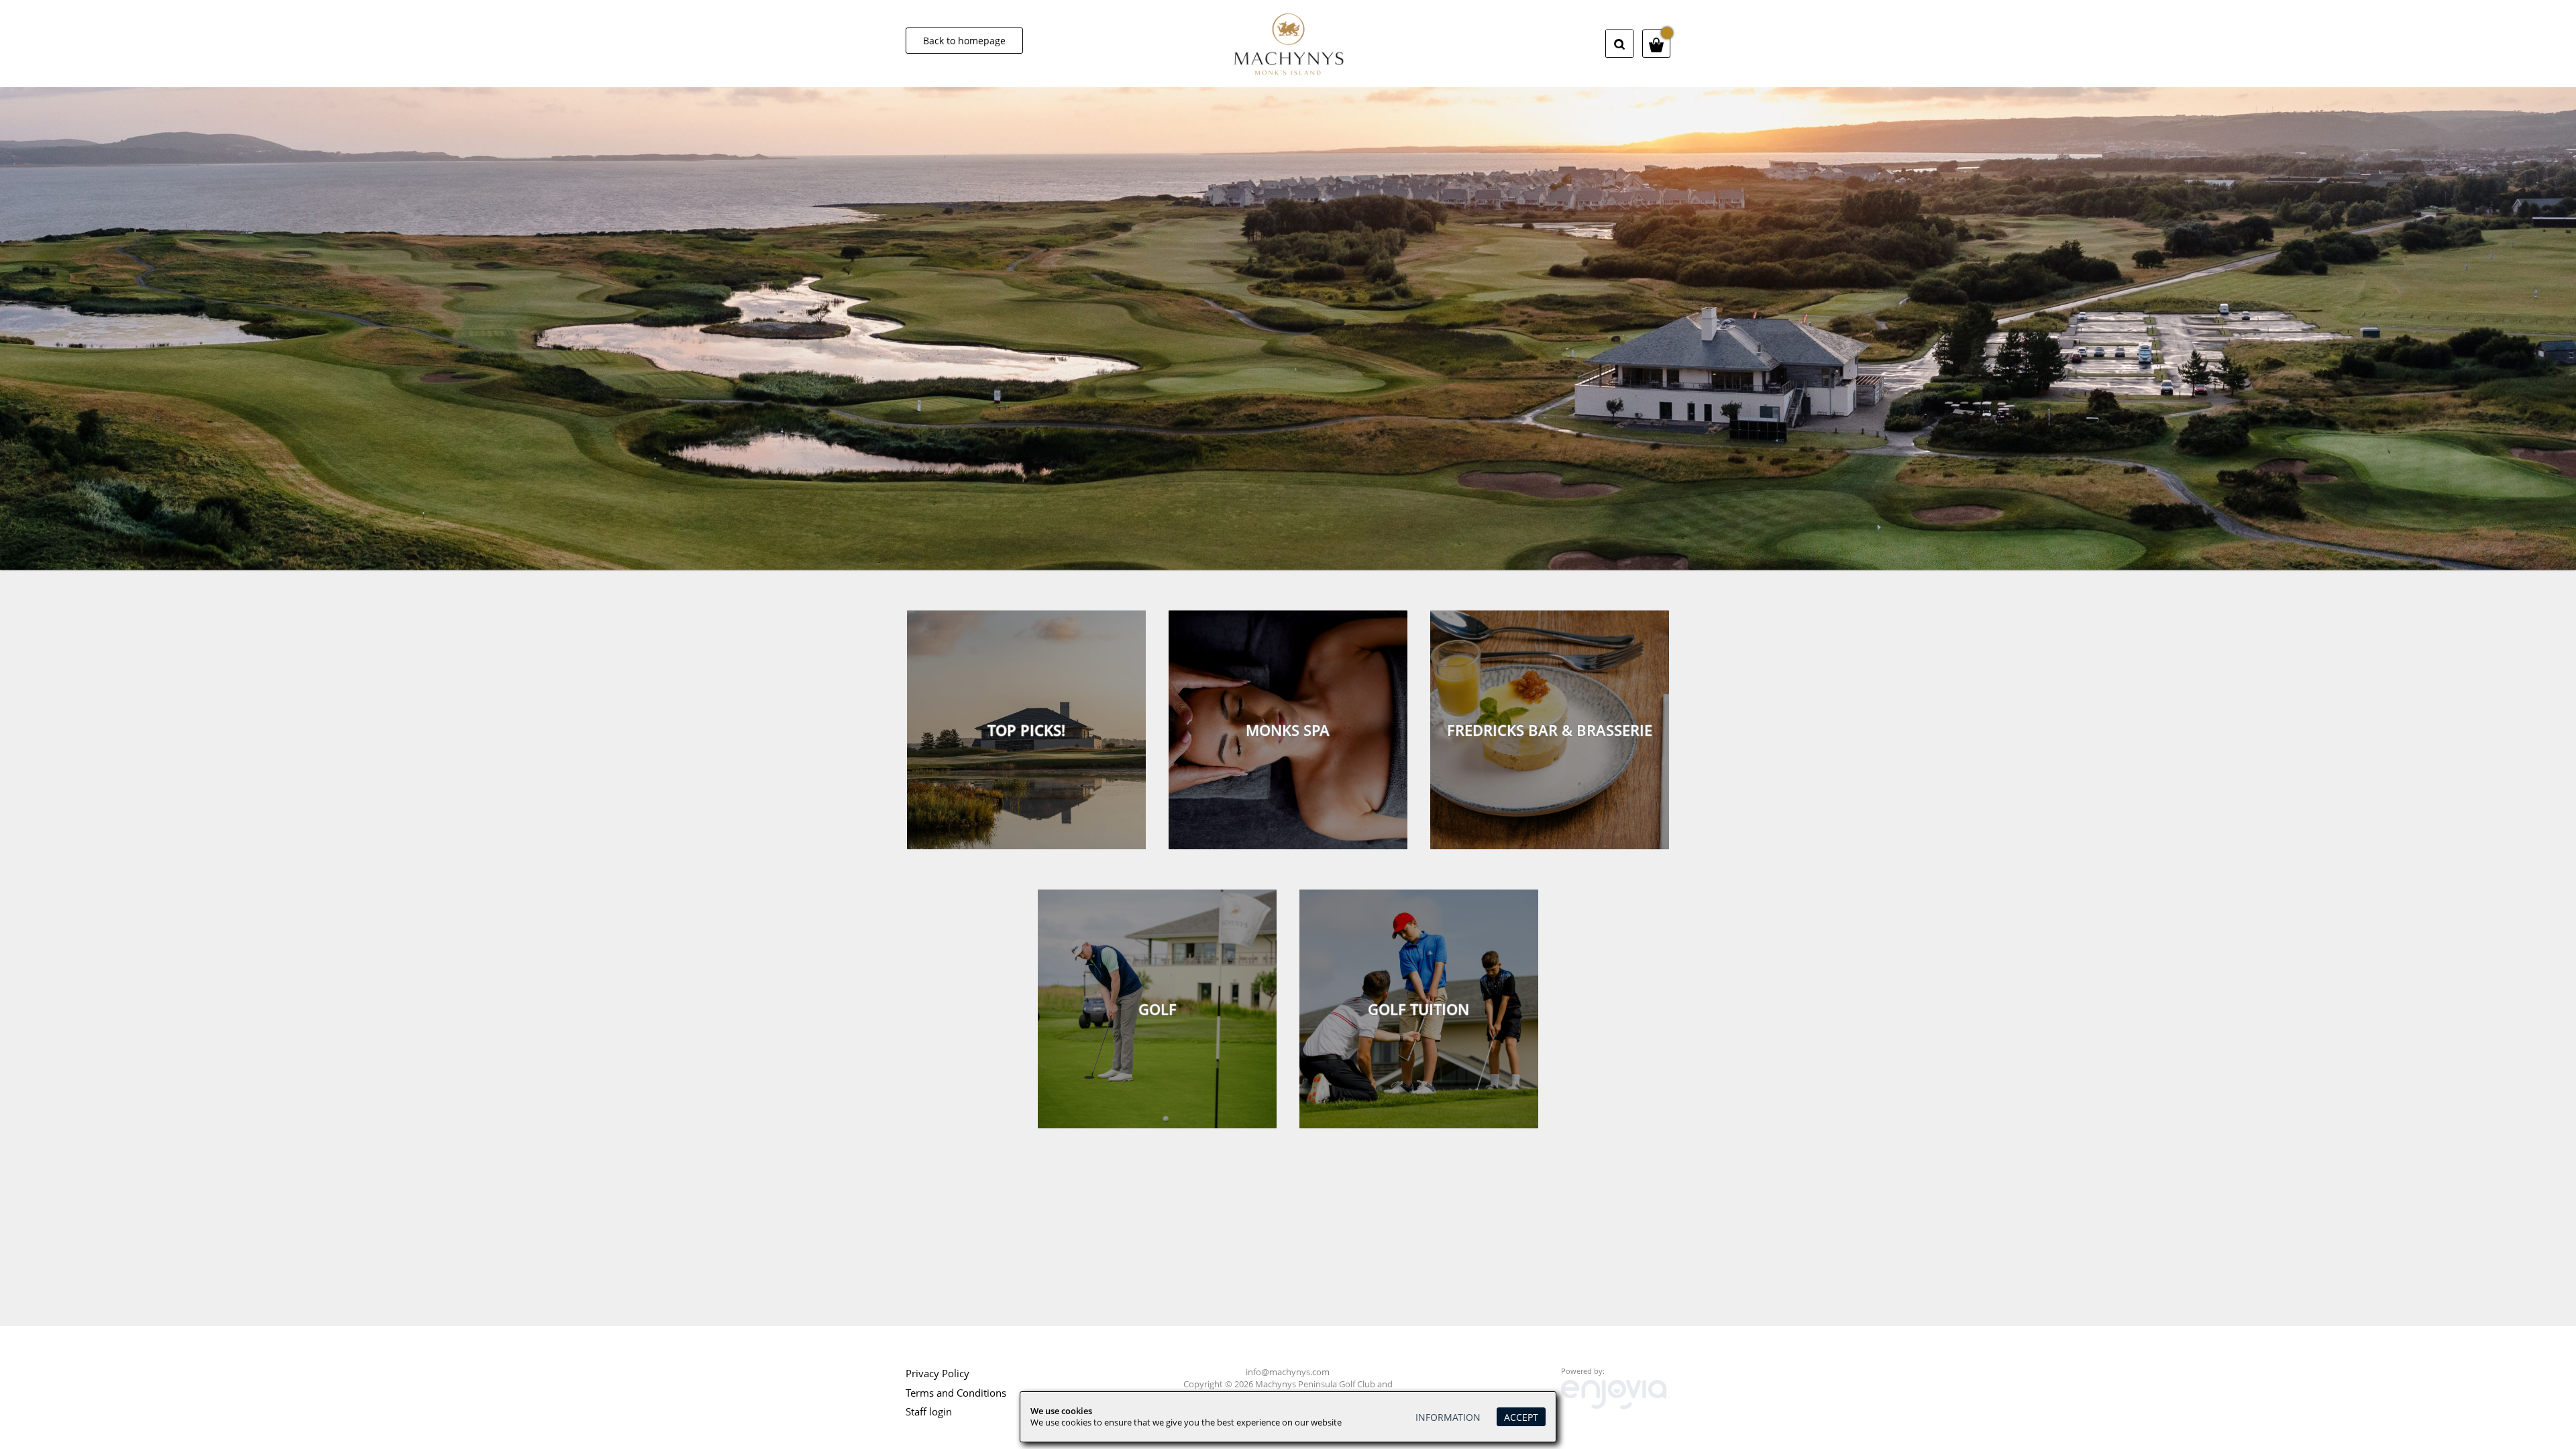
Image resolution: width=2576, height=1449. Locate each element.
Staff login (929, 1411)
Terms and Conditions (956, 1393)
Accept (1521, 1417)
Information (1448, 1417)
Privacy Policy (937, 1373)
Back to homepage (964, 41)
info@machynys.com (1288, 1372)
